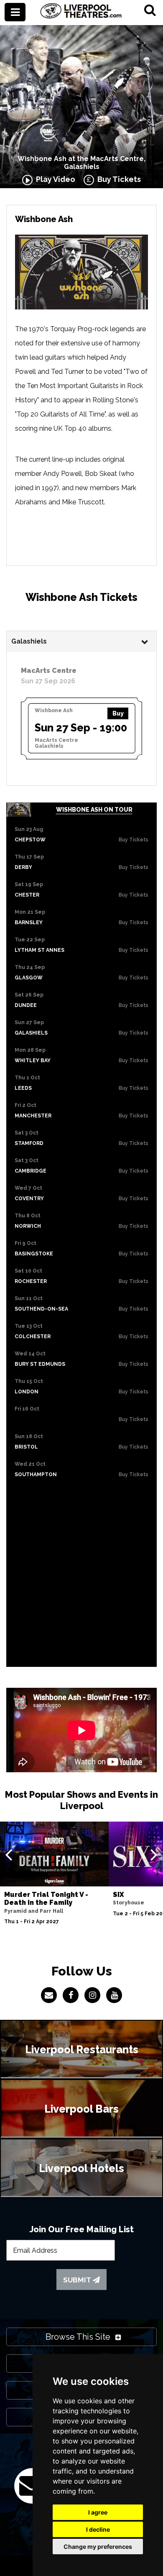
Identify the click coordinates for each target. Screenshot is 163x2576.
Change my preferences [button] (98, 2547)
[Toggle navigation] (15, 12)
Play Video (54, 179)
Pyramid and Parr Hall (34, 1911)
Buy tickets (134, 840)
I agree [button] (98, 2512)
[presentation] (9, 1854)
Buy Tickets (117, 179)
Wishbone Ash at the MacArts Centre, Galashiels (81, 163)
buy (118, 713)
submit (78, 2280)
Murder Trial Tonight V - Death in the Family (46, 1899)
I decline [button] (98, 2529)
